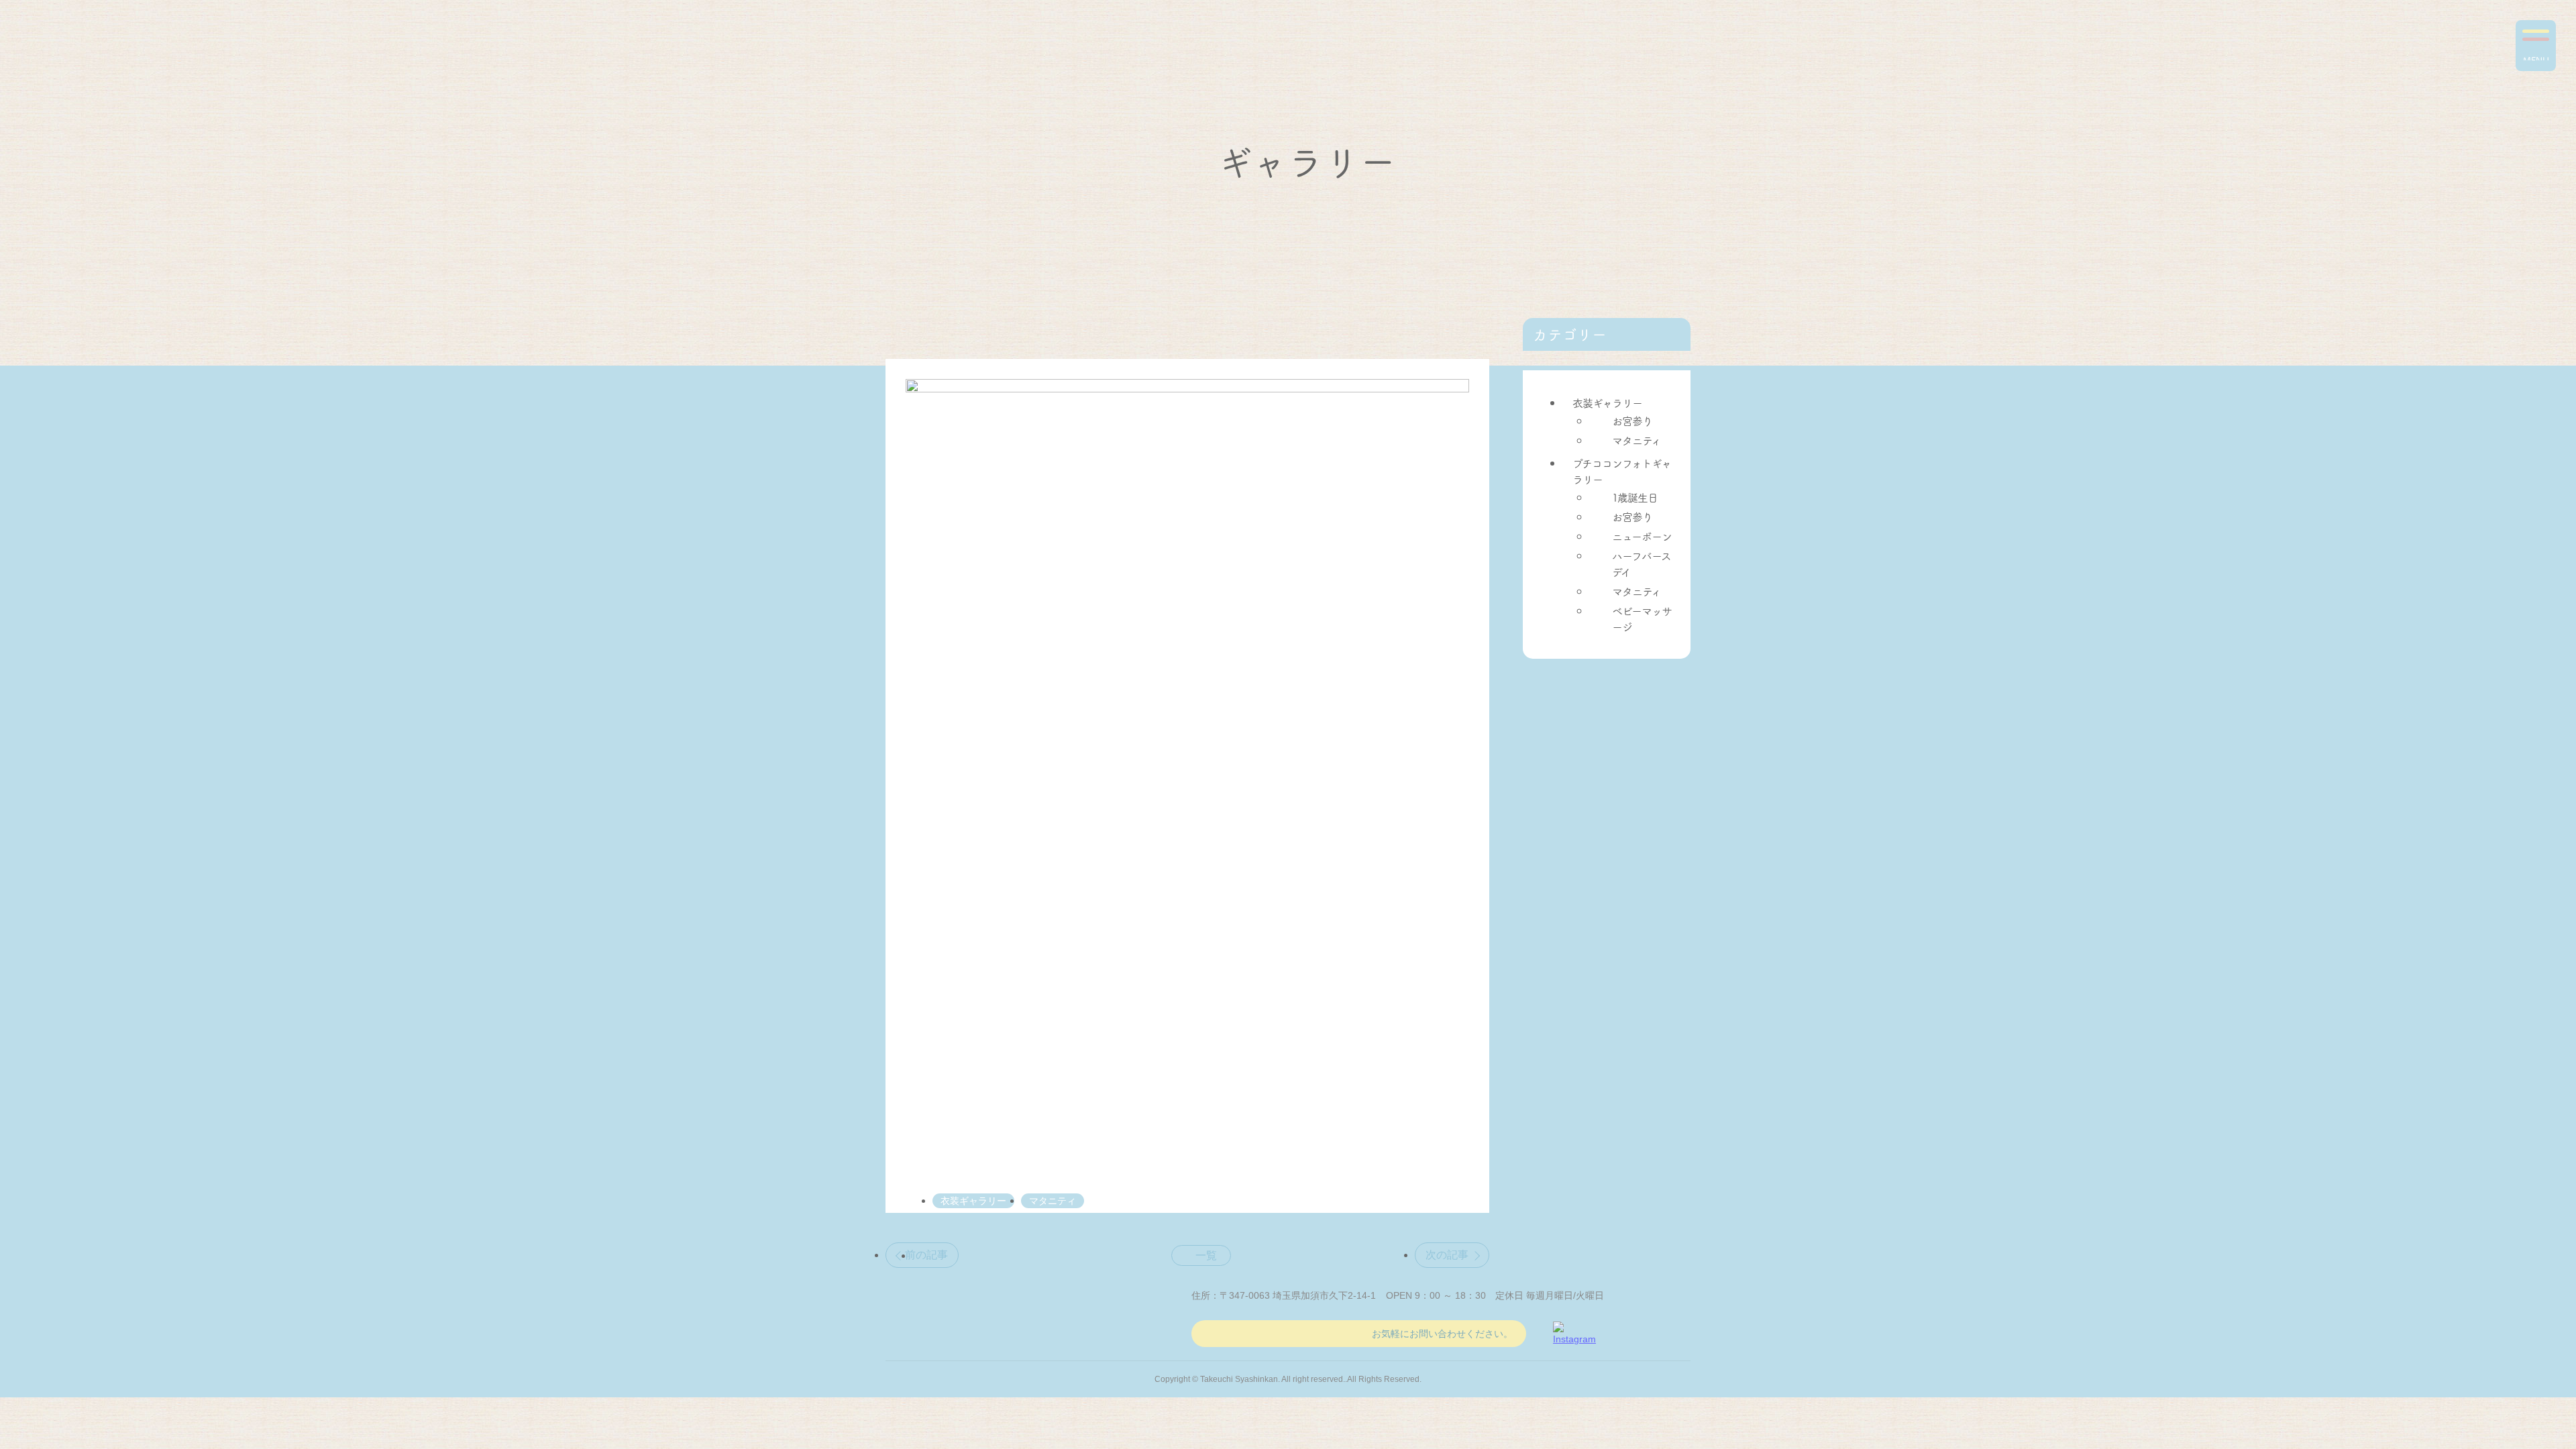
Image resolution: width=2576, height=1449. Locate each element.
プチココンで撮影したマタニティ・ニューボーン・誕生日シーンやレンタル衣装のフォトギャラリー (101, 53)
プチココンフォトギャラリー (1622, 471)
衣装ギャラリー (1607, 402)
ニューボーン (1642, 536)
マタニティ (1636, 440)
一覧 (1206, 1255)
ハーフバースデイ (1642, 563)
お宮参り (1632, 421)
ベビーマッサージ (1642, 619)
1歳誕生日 (1635, 497)
